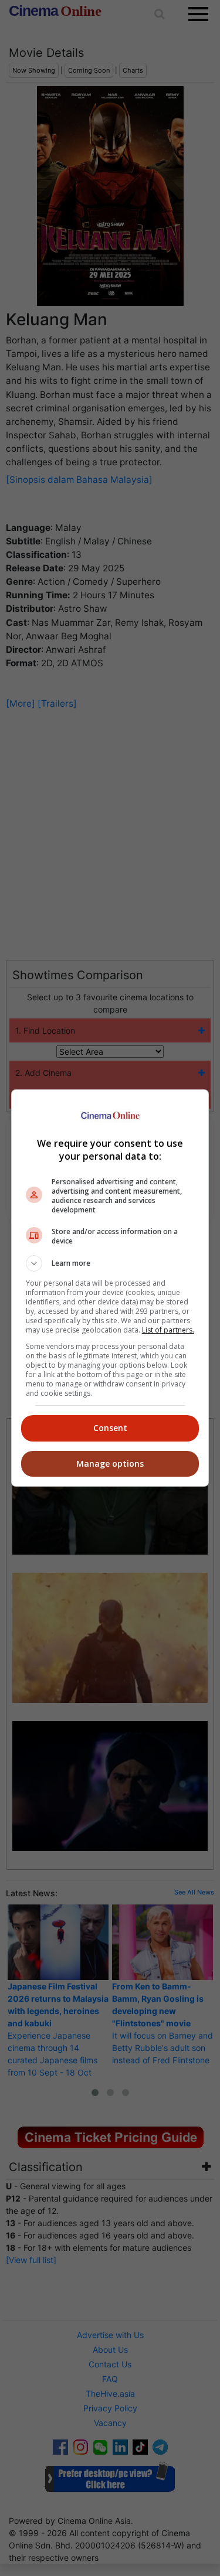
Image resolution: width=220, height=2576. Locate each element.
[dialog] (110, 1288)
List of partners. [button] (168, 1330)
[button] (110, 1263)
